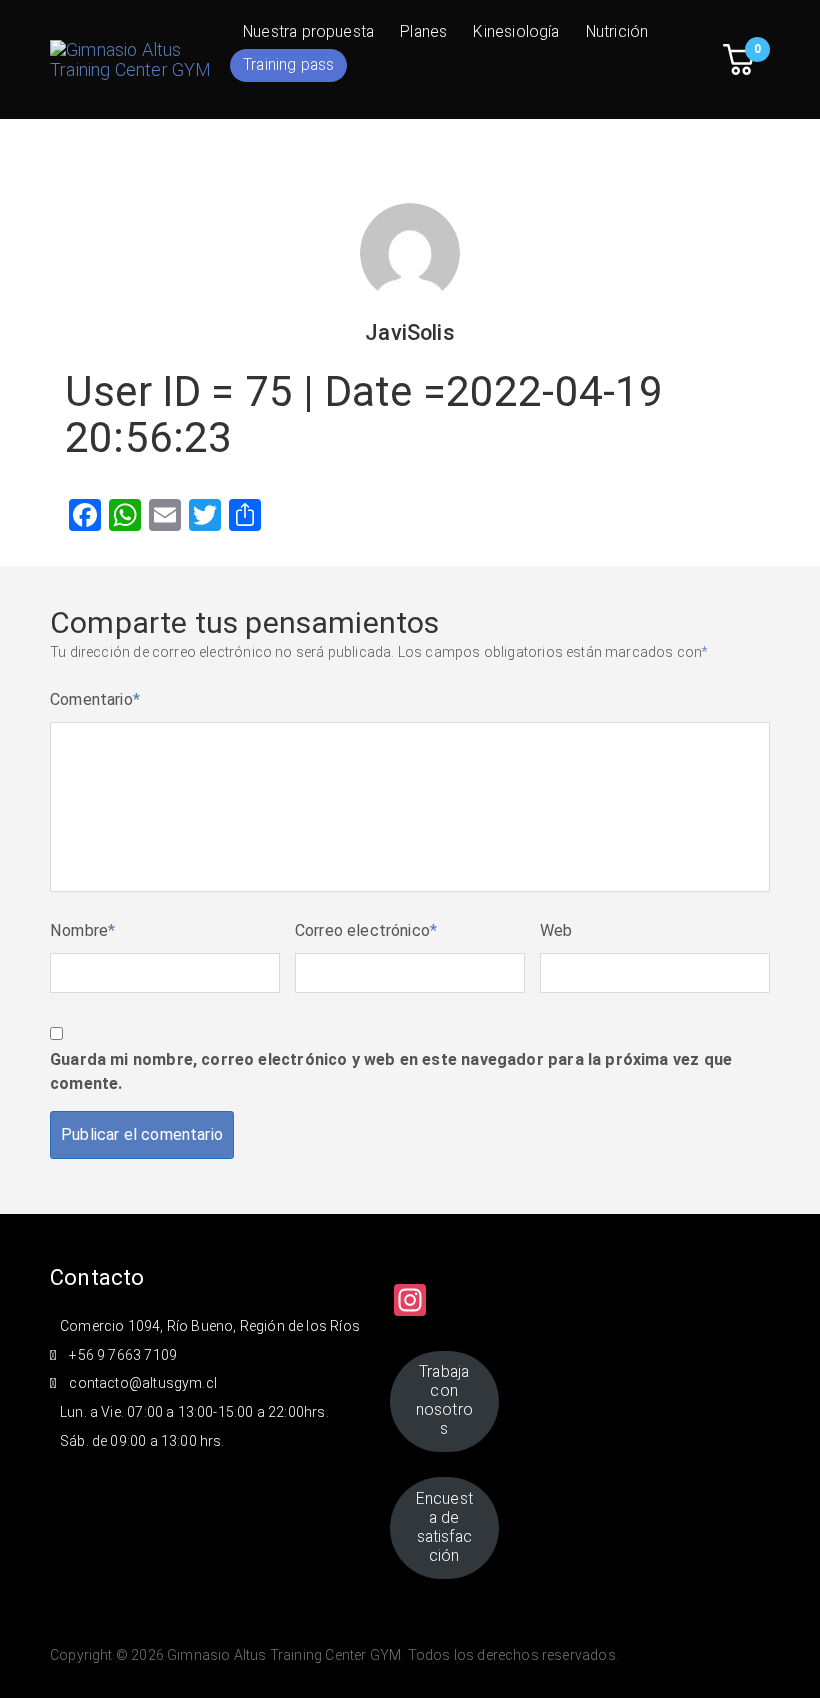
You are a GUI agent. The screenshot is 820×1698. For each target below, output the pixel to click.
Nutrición (617, 31)
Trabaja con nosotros (444, 1400)
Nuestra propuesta (308, 31)
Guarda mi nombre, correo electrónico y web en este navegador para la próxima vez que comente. (391, 1071)
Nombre (82, 930)
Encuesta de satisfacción (444, 1527)
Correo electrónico (366, 930)
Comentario (95, 699)
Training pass (288, 64)
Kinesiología (516, 31)
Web (556, 930)
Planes (423, 31)
